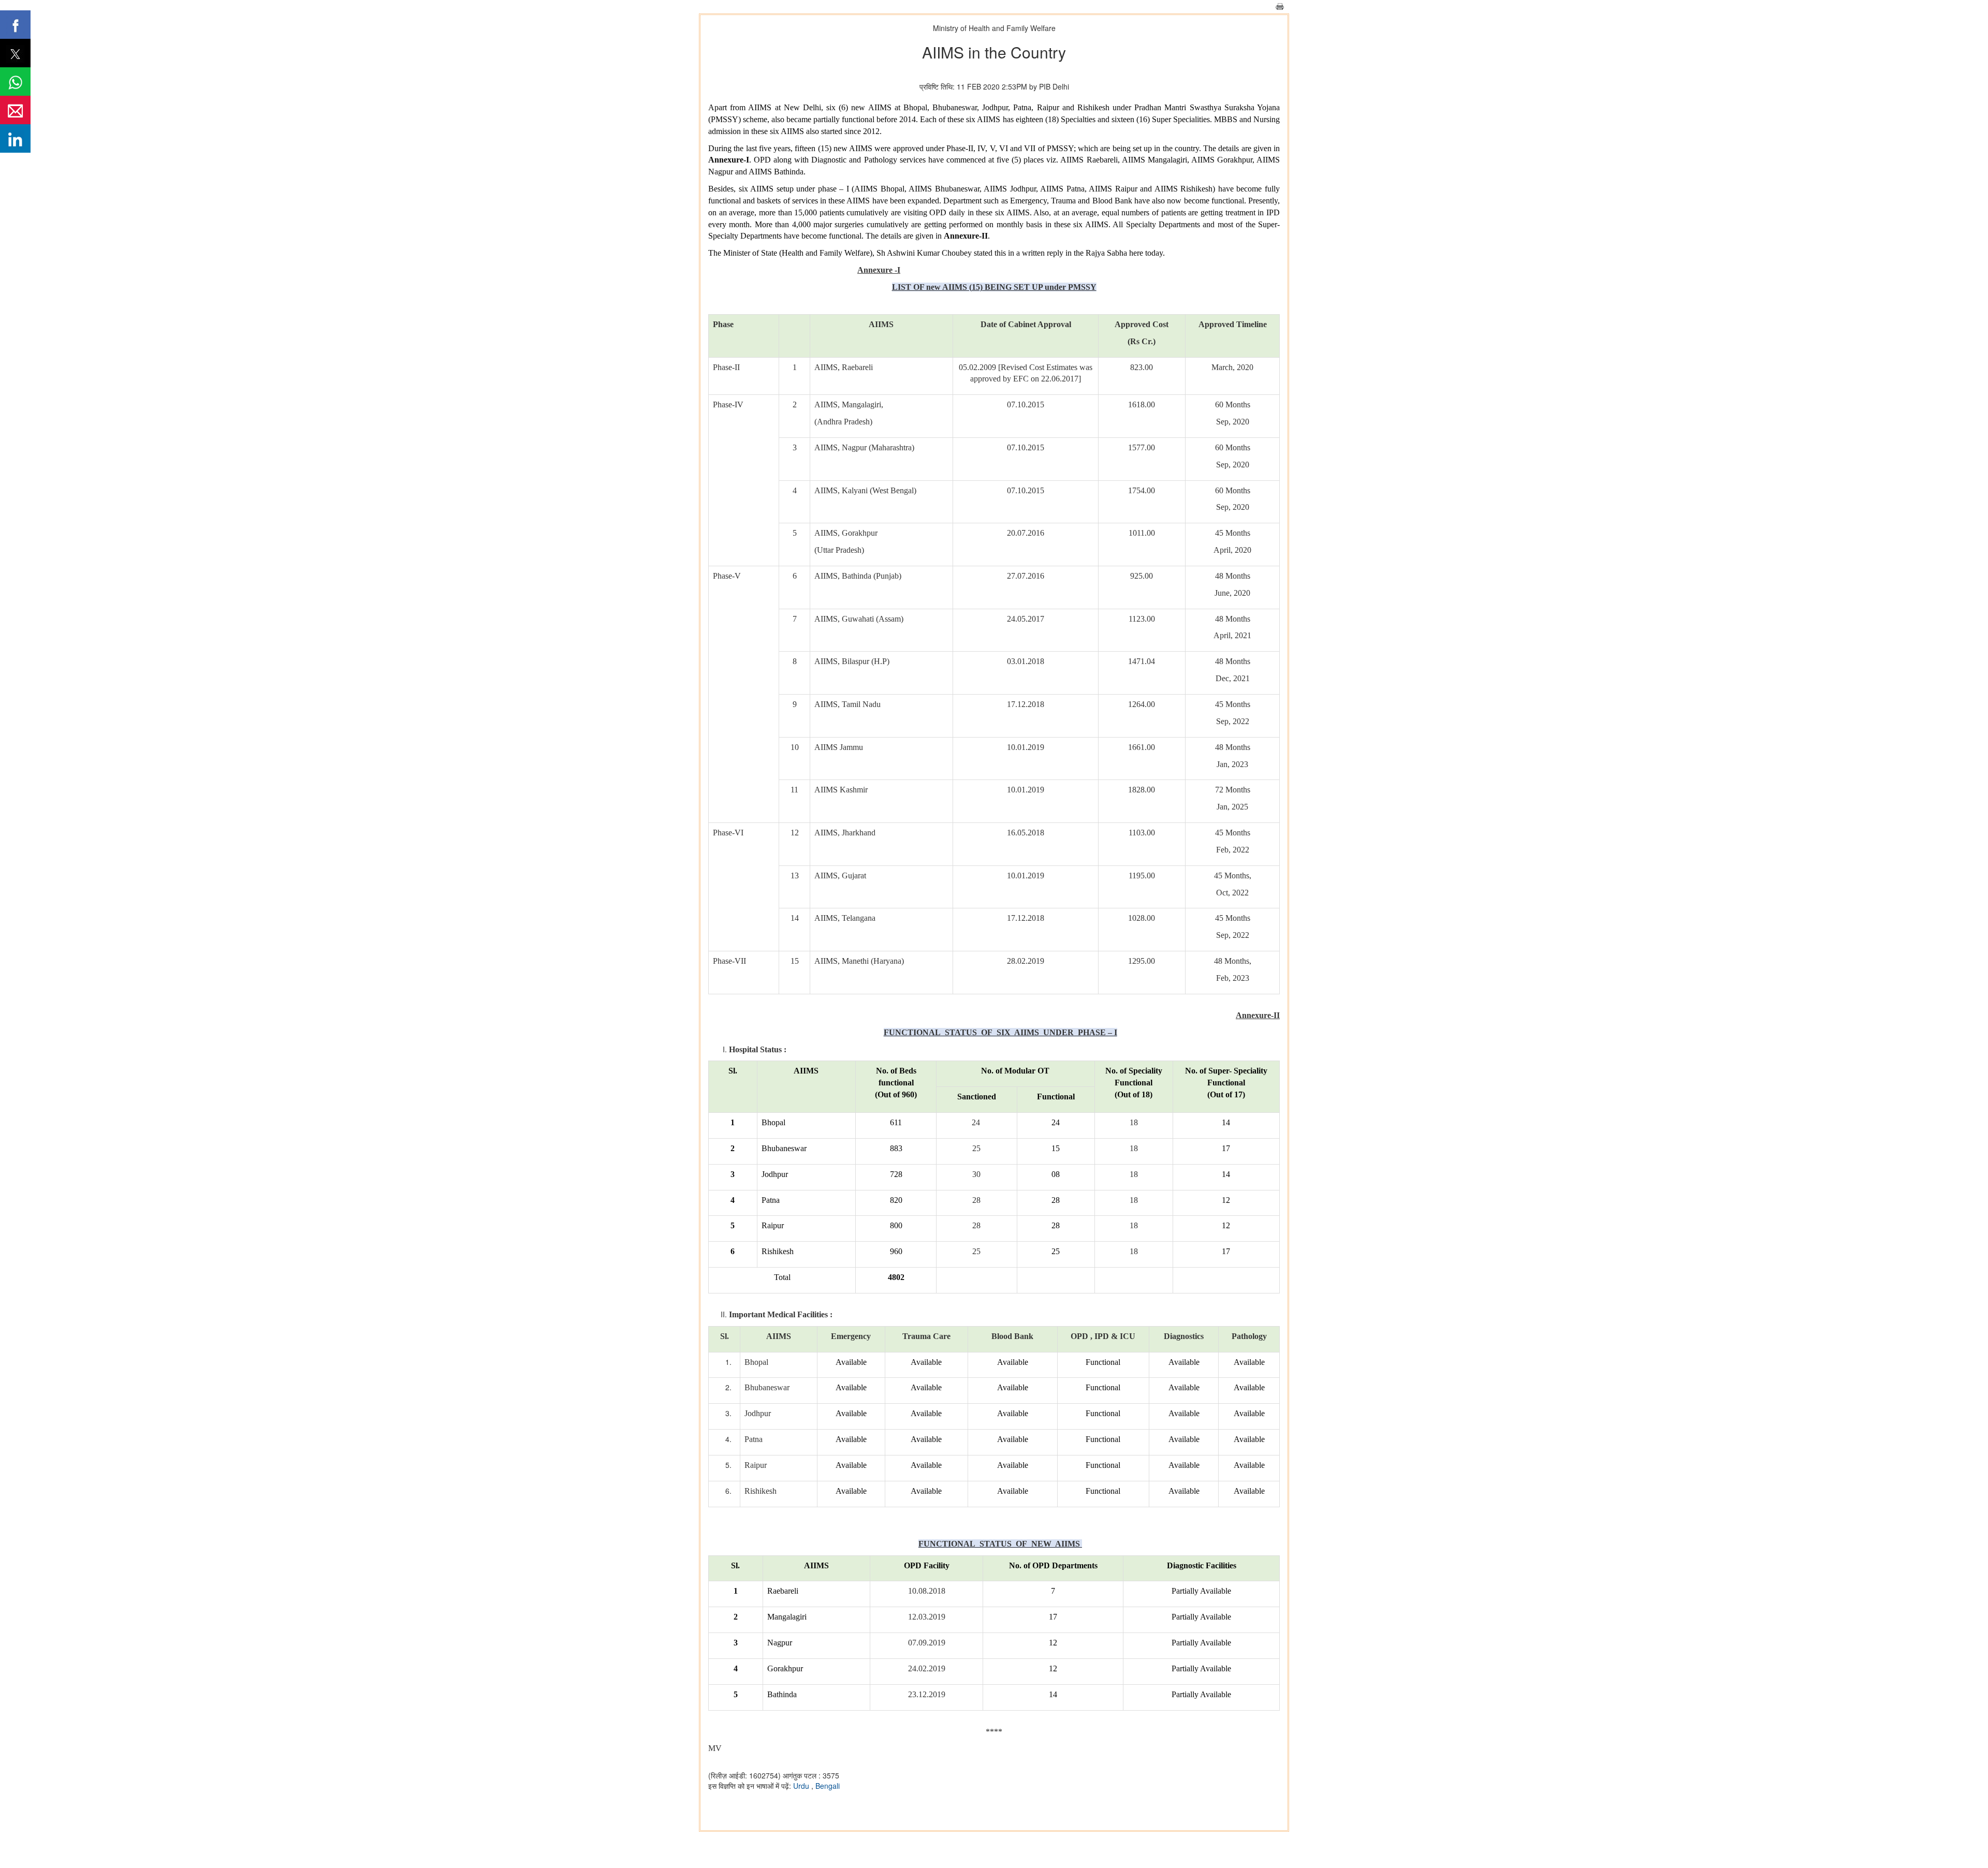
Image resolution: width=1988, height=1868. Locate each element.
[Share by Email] (15, 110)
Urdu (802, 1786)
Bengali (828, 1786)
